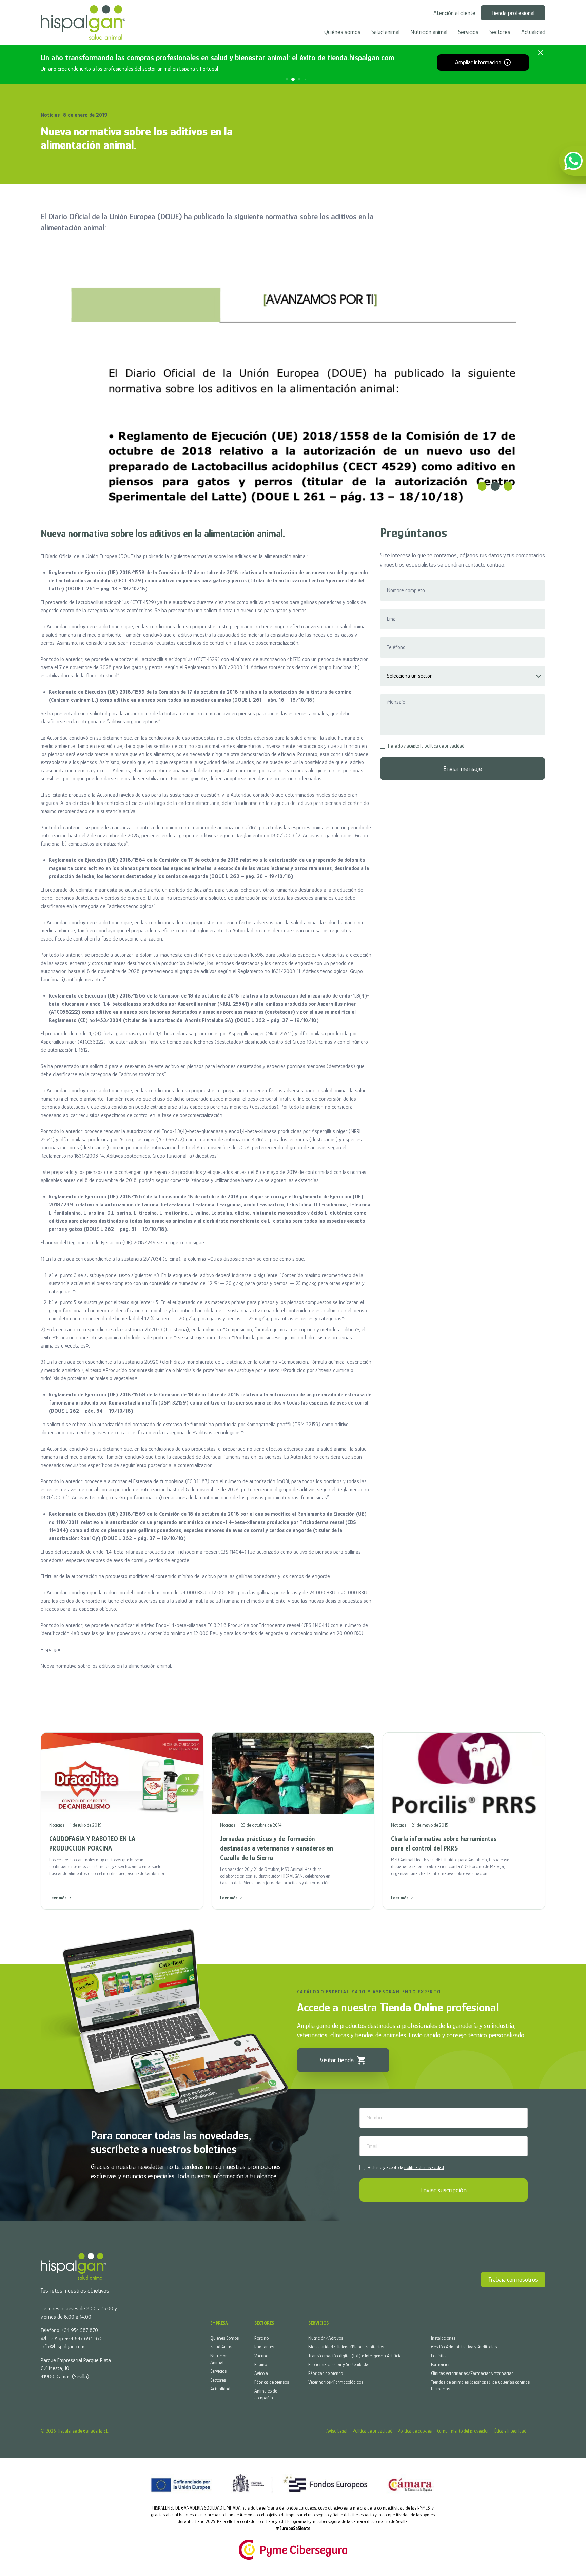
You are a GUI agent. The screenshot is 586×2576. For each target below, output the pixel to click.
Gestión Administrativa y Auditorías (464, 2347)
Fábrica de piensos (272, 2382)
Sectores (500, 32)
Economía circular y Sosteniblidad (339, 2364)
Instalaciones (443, 2338)
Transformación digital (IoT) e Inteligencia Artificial (355, 2356)
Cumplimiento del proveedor (463, 2431)
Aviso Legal (337, 2431)
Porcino (261, 2338)
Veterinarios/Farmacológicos (336, 2382)
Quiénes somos (342, 32)
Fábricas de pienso (326, 2373)
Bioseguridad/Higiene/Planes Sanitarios (346, 2347)
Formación (441, 2364)
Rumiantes (264, 2347)
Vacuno (261, 2356)
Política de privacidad (373, 2431)
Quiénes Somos (224, 2338)
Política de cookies (415, 2431)
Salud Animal (222, 2347)
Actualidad (533, 32)
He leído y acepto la (426, 746)
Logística (439, 2356)
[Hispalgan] (83, 23)
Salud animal (385, 32)
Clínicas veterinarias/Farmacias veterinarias (472, 2373)
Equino (261, 2364)
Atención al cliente (454, 13)
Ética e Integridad (510, 2431)
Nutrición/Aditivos (326, 2338)
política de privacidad (444, 746)
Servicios (468, 32)
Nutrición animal (429, 32)
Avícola (261, 2373)
